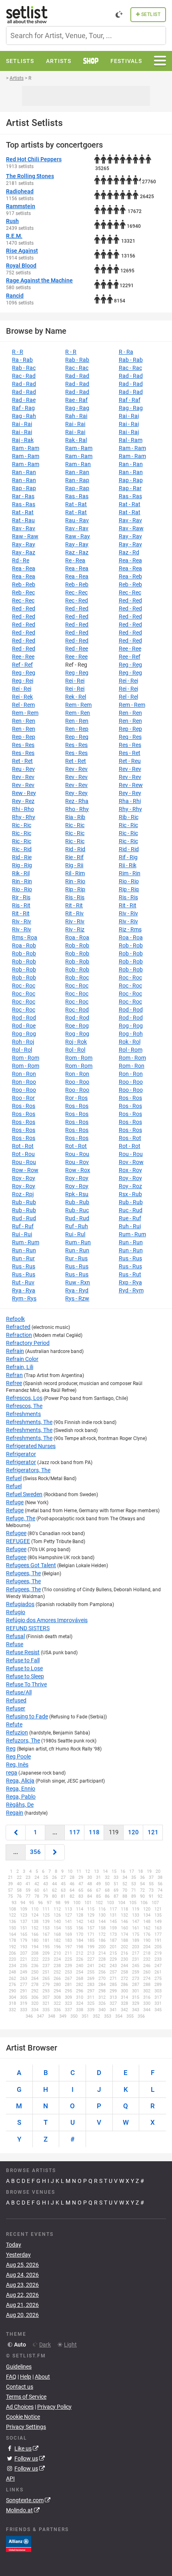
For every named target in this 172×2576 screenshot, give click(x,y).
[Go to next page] (55, 1852)
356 (35, 1852)
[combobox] (86, 35)
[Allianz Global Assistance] (19, 2544)
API (10, 2479)
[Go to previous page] (16, 1833)
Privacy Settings (26, 2427)
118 (94, 1832)
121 (153, 1832)
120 (133, 1832)
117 (75, 1832)
